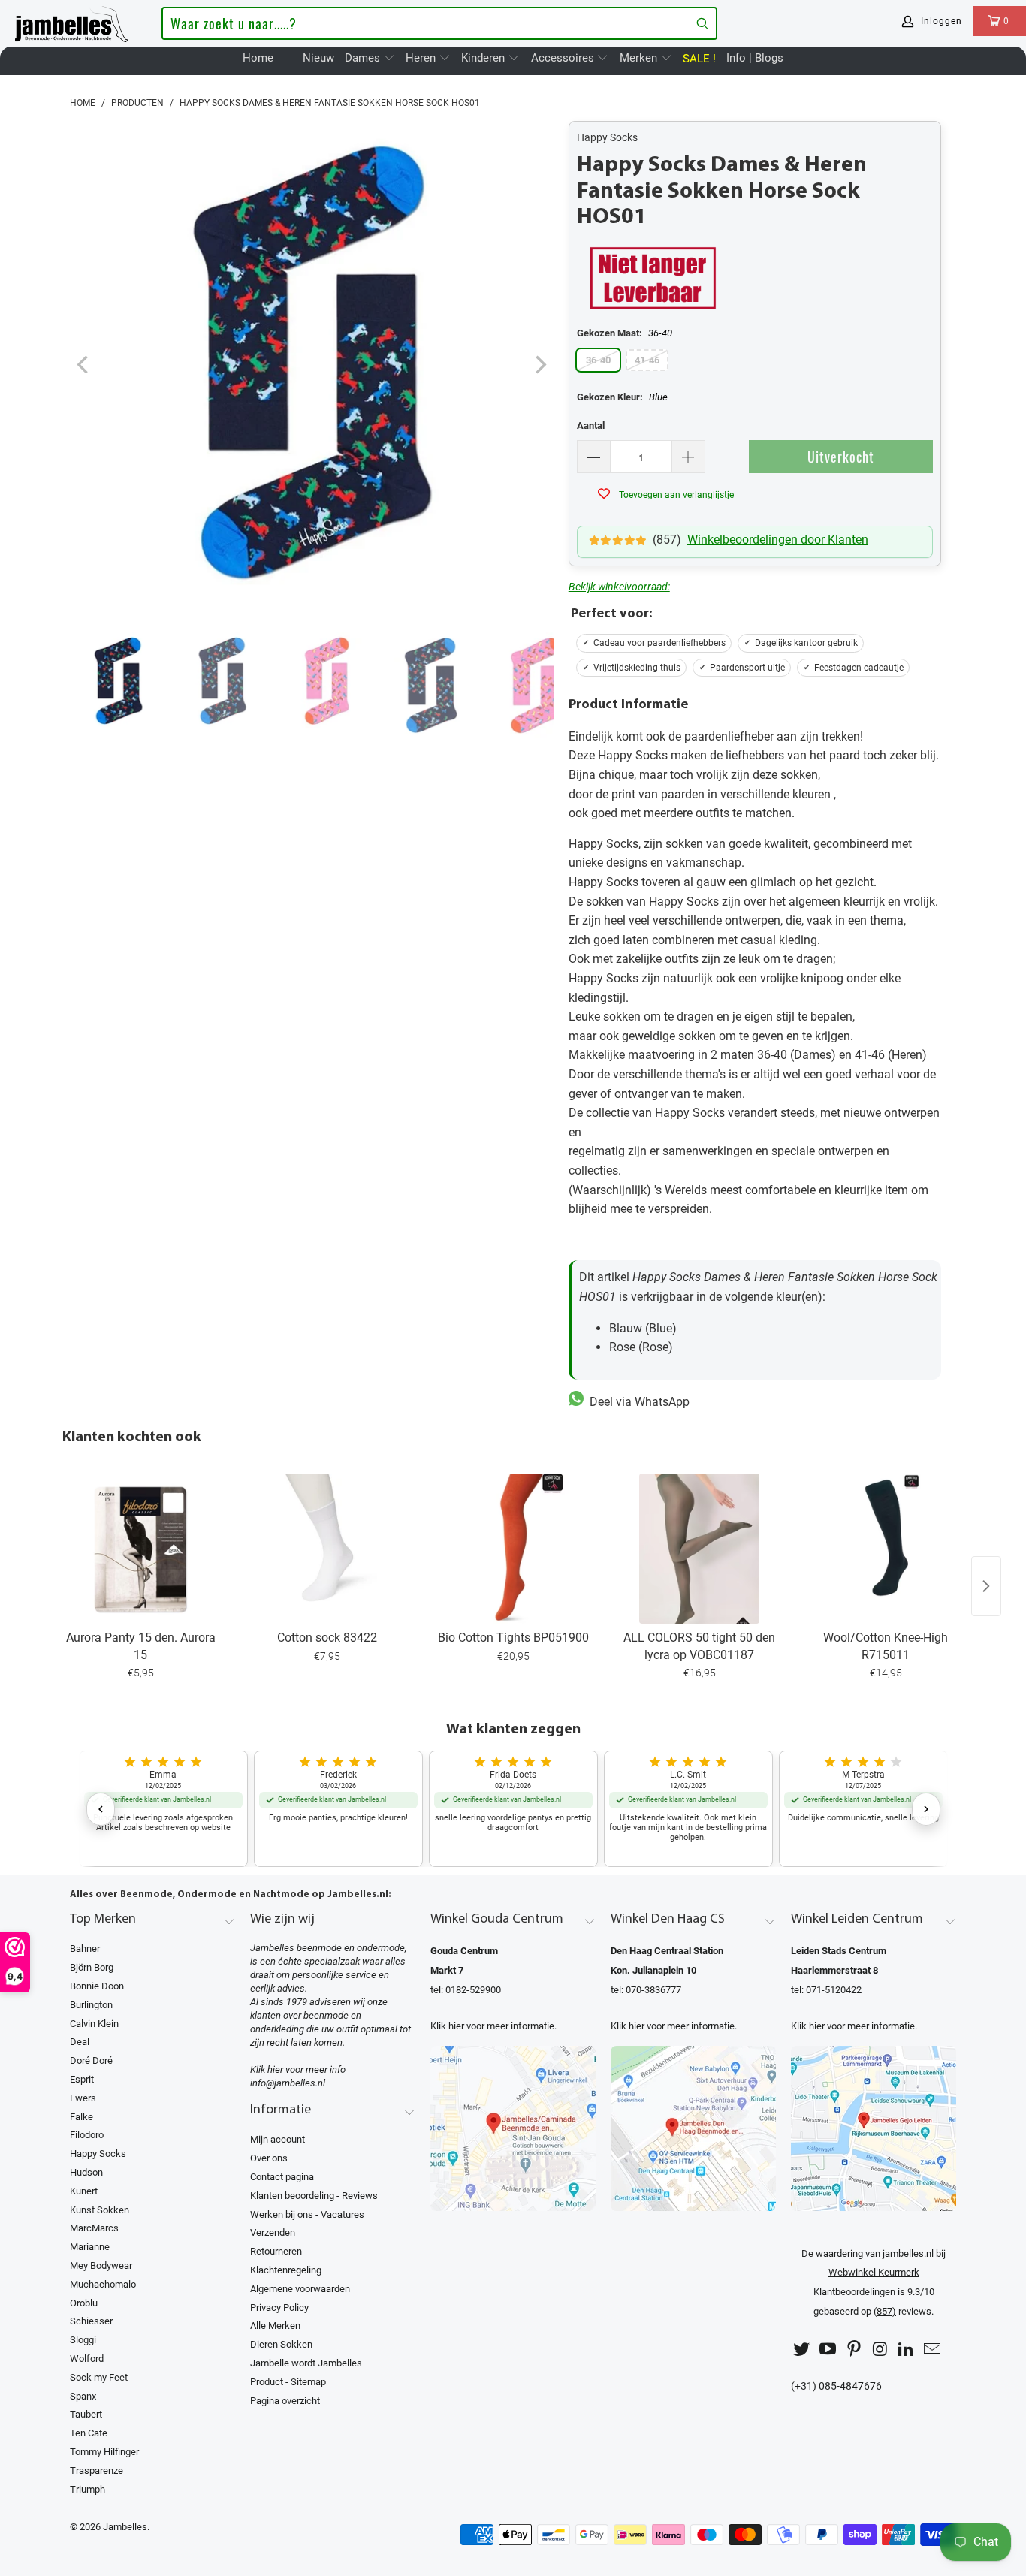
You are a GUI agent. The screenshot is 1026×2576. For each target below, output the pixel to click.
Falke (81, 2117)
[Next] (539, 365)
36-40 (598, 360)
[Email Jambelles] (932, 2350)
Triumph (88, 2489)
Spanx (83, 2396)
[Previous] (84, 365)
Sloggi (83, 2340)
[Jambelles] (71, 21)
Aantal (591, 425)
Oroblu (84, 2303)
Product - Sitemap (288, 2382)
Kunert (84, 2191)
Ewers (83, 2098)
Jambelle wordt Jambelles (306, 2363)
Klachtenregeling (286, 2270)
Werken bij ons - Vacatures (307, 2214)
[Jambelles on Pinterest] (854, 2350)
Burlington (91, 2005)
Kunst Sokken (100, 2210)
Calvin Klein (94, 2024)
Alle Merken (275, 2326)
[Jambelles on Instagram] (880, 2350)
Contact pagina (282, 2177)
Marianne (90, 2247)
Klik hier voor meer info (298, 2069)
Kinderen (484, 58)
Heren (422, 58)
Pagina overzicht (285, 2401)
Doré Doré (91, 2060)
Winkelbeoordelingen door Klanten (778, 540)
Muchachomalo (103, 2284)
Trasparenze (97, 2470)
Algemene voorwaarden (300, 2289)
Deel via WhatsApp (637, 1402)
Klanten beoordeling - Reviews (314, 2196)
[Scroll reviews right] (926, 1809)
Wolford (87, 2359)
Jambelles (125, 2527)
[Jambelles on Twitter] (802, 2350)
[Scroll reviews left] (101, 1809)
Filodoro (87, 2135)
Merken (640, 58)
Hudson (86, 2172)
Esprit (82, 2079)
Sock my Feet (99, 2377)
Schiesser (91, 2321)
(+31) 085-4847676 (836, 2386)
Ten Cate (89, 2433)
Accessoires (564, 58)
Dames (364, 58)
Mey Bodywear (101, 2265)
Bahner (85, 1949)
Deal (80, 2042)
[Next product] (986, 1586)
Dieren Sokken (281, 2344)
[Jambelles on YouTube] (828, 2350)
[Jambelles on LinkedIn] (907, 2350)
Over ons (269, 2158)
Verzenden (273, 2232)
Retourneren (276, 2251)
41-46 (647, 360)
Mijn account (278, 2139)
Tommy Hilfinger (104, 2452)
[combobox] (439, 23)
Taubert (86, 2414)
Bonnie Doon (97, 1986)
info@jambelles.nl (288, 2083)
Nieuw (318, 58)
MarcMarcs (94, 2228)
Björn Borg (92, 1967)
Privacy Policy (279, 2308)
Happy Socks (607, 137)
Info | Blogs (755, 58)
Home (258, 58)
